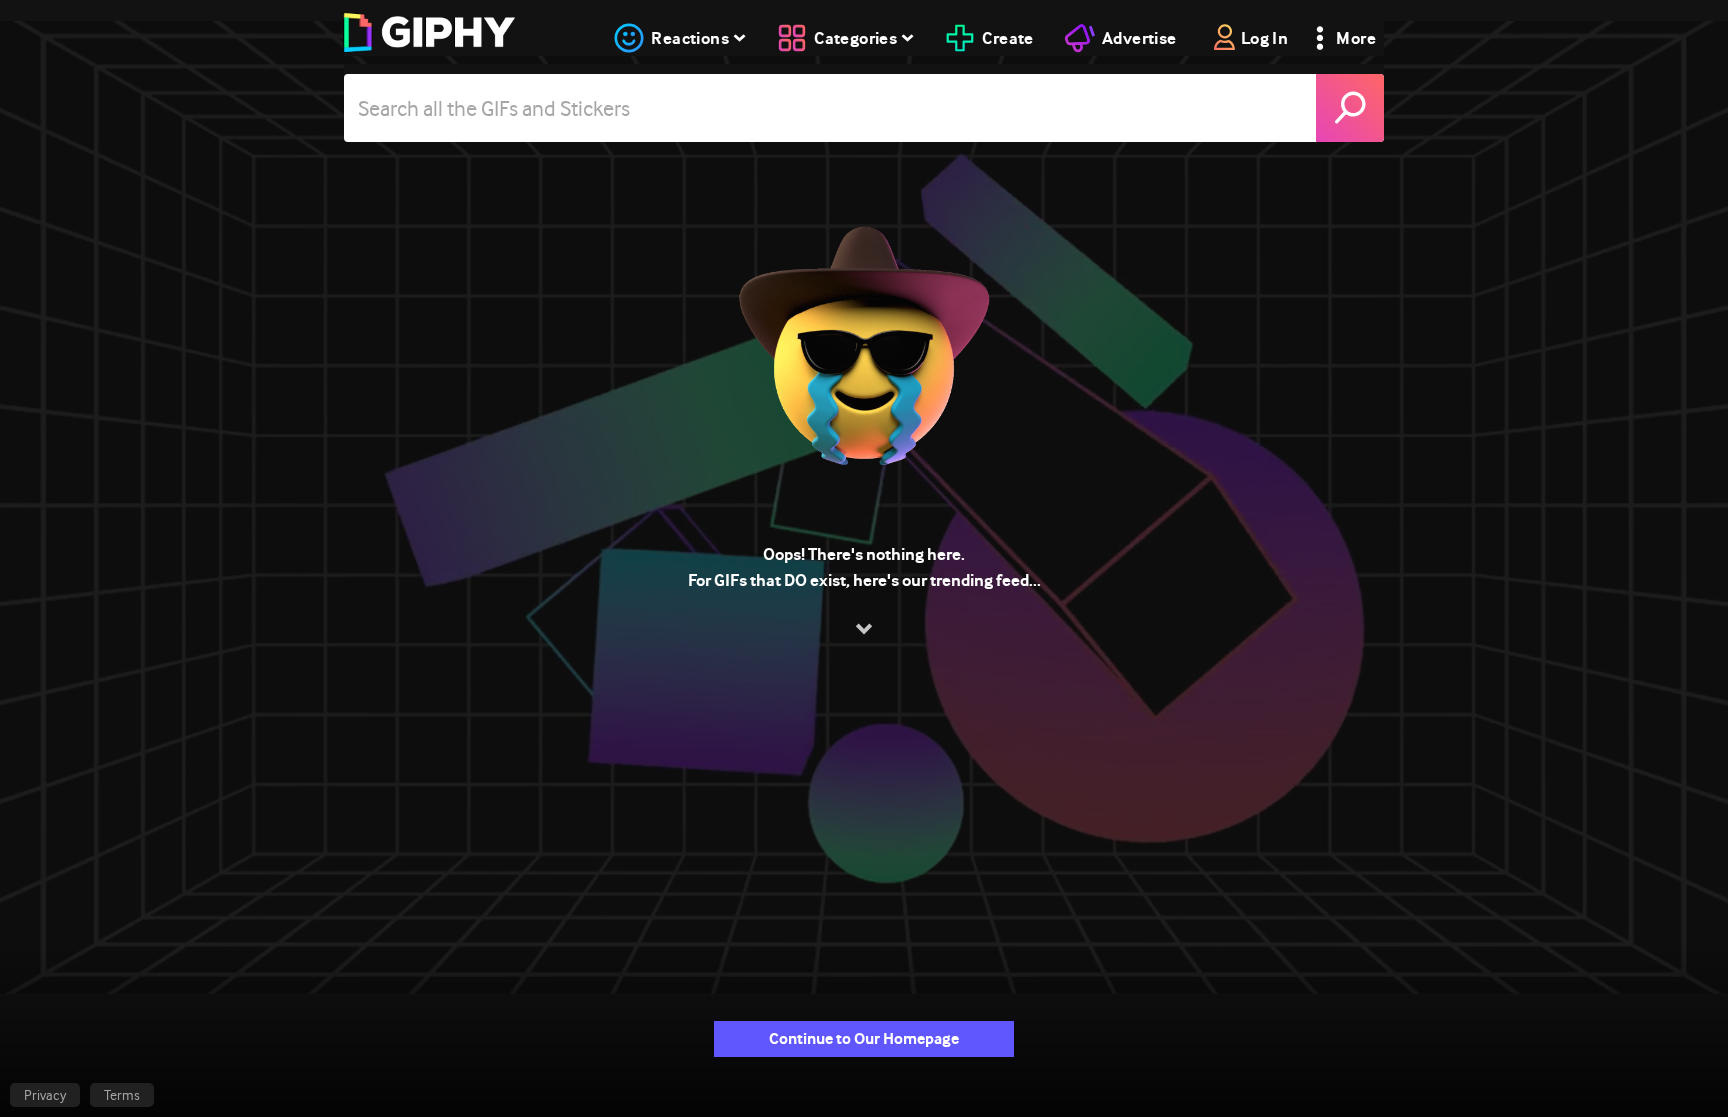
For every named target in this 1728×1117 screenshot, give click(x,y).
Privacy (45, 1095)
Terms (122, 1095)
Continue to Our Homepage (864, 1038)
